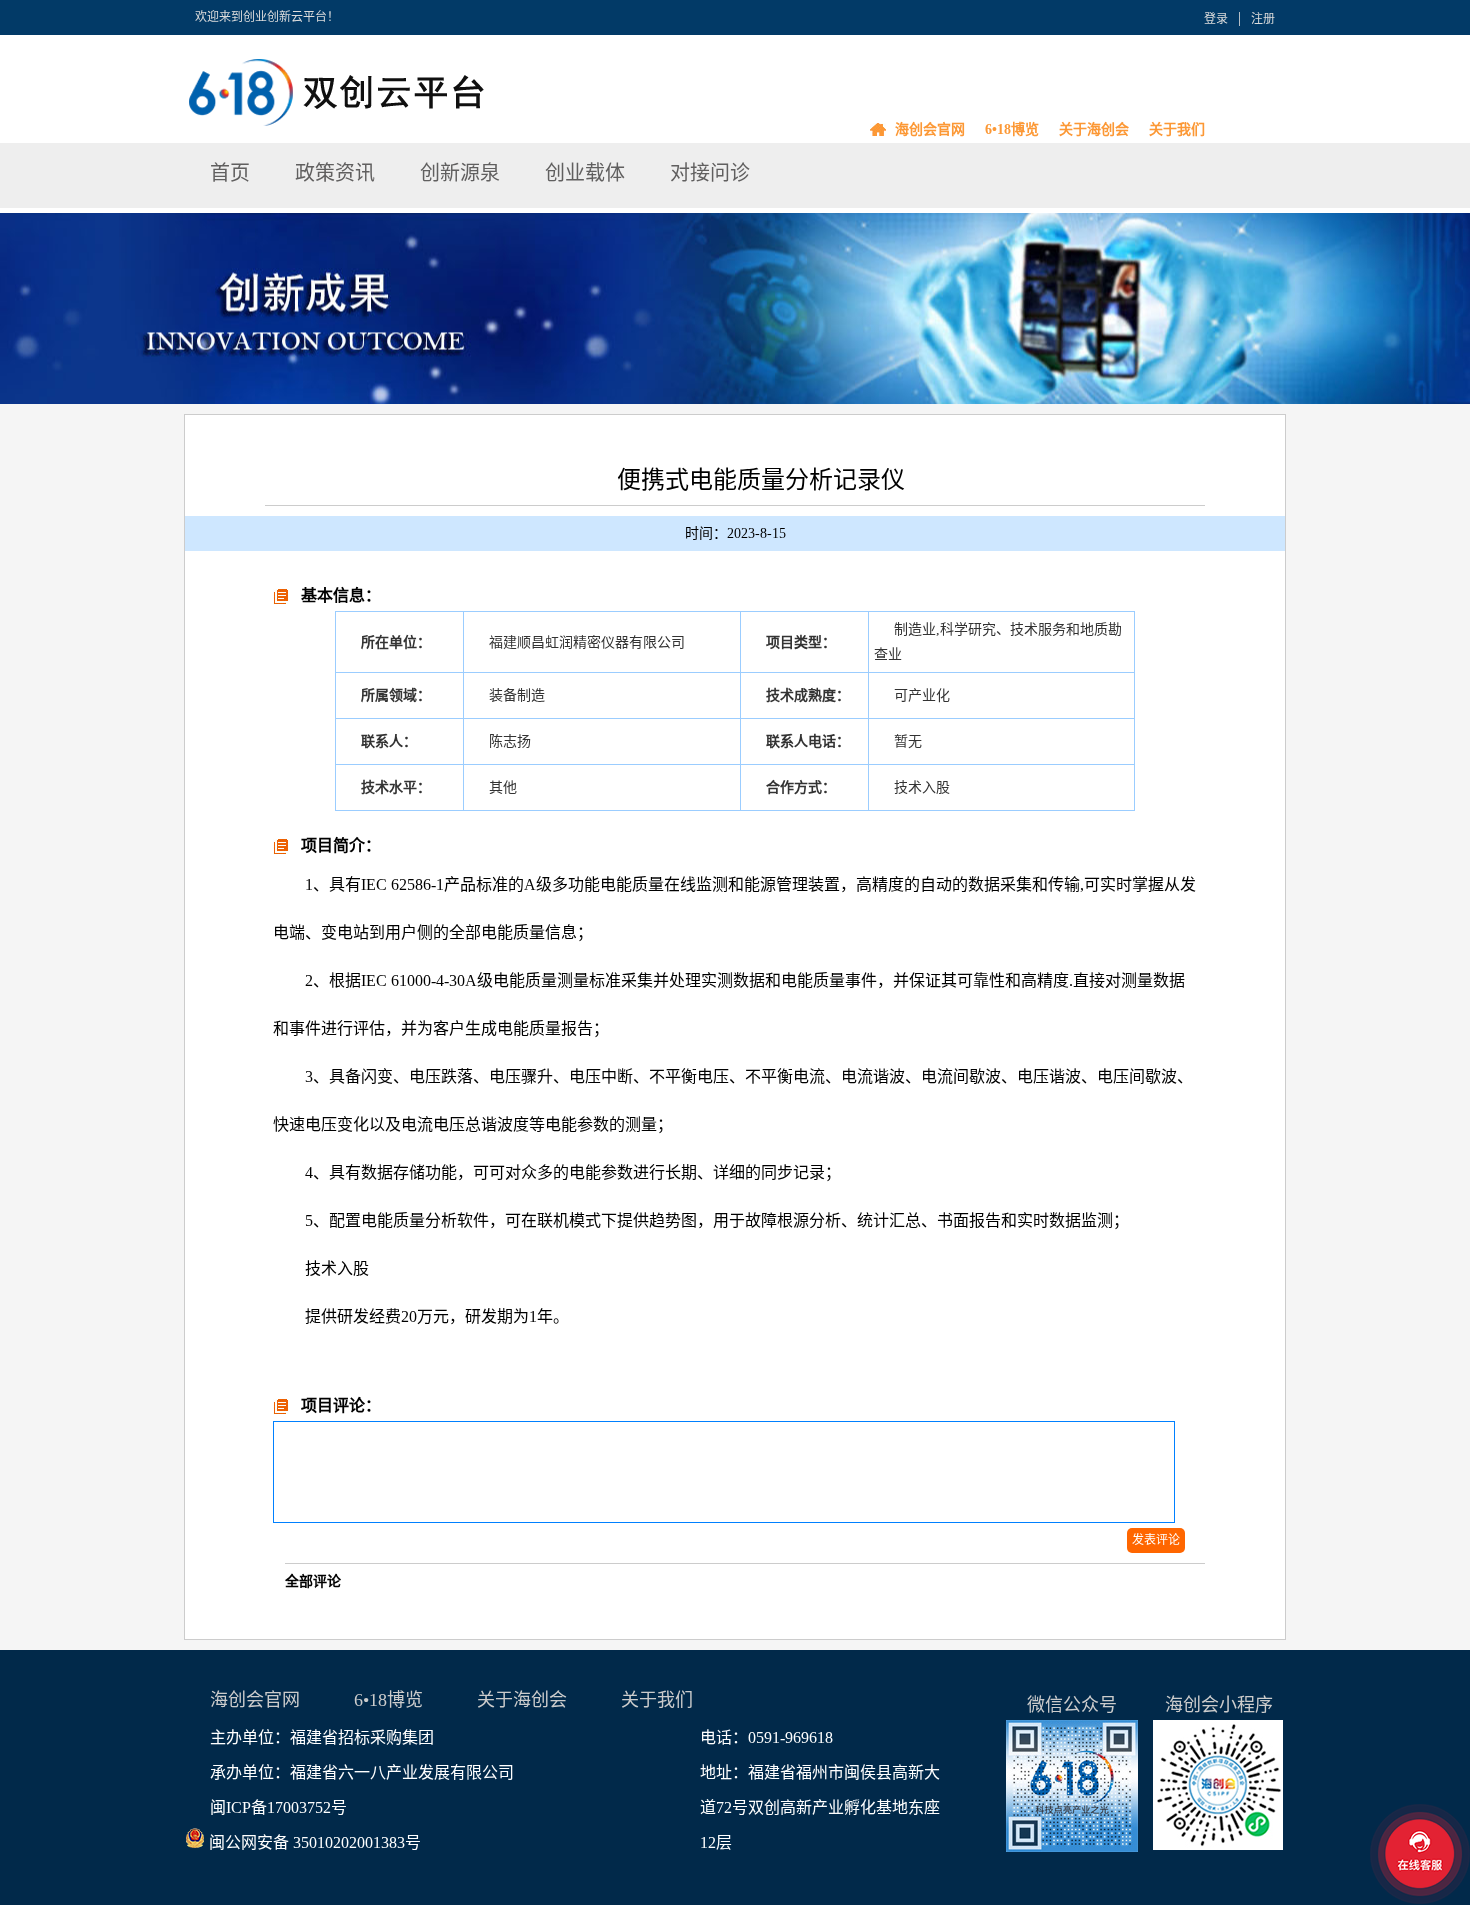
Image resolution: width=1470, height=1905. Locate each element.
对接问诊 (710, 173)
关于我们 (1177, 129)
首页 (230, 173)
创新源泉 (460, 173)
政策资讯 (335, 173)
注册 (1263, 19)
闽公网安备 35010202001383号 (315, 1842)
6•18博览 (1012, 129)
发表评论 (1156, 1540)
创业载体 (585, 173)
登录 (1216, 19)
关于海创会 (1094, 129)
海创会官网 (930, 129)
